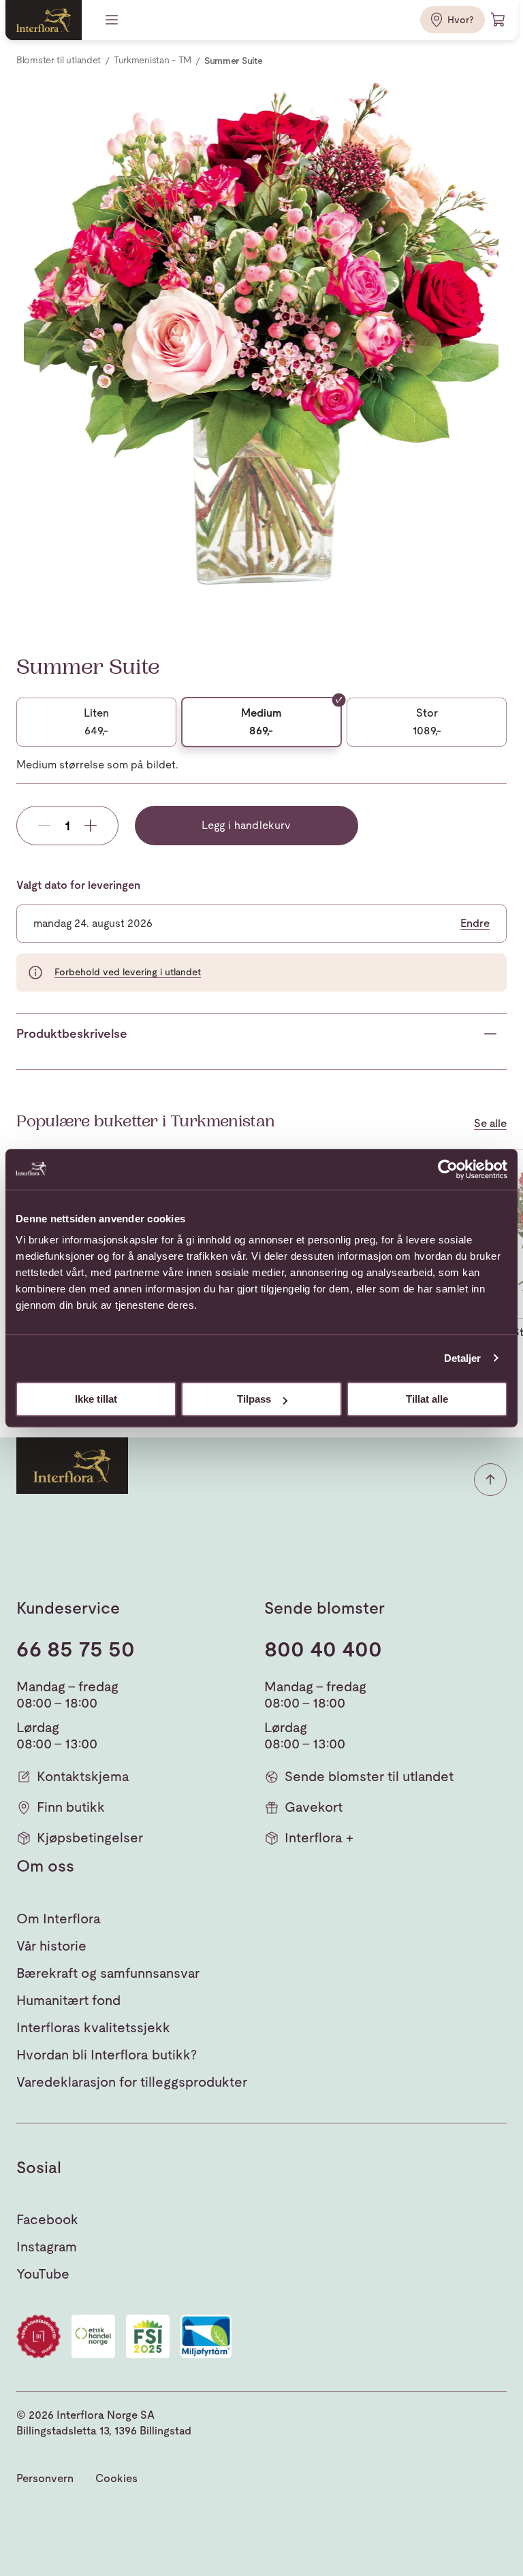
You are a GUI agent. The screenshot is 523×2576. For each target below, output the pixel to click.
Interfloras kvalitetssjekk (93, 2027)
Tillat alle (427, 1399)
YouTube (43, 2274)
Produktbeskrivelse (72, 1033)
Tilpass (254, 1399)
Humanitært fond (68, 2000)
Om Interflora (59, 1919)
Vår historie (51, 1946)
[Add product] (91, 826)
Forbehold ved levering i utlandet (128, 972)
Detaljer (463, 1358)
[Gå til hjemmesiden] (44, 20)
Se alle (490, 1124)
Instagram (47, 2247)
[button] (490, 1480)
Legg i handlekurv (246, 825)
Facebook (47, 2219)
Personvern (45, 2478)
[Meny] (113, 20)
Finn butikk (71, 1807)
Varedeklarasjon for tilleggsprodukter (132, 2082)
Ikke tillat (96, 1399)
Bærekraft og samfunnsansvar (108, 1973)
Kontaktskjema (83, 1776)
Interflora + (319, 1838)
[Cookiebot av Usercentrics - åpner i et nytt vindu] (448, 1169)
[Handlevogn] (498, 20)
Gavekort (314, 1807)
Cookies (116, 2478)
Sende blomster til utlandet (369, 1776)
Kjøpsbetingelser (90, 1838)
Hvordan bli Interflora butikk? (107, 2055)
